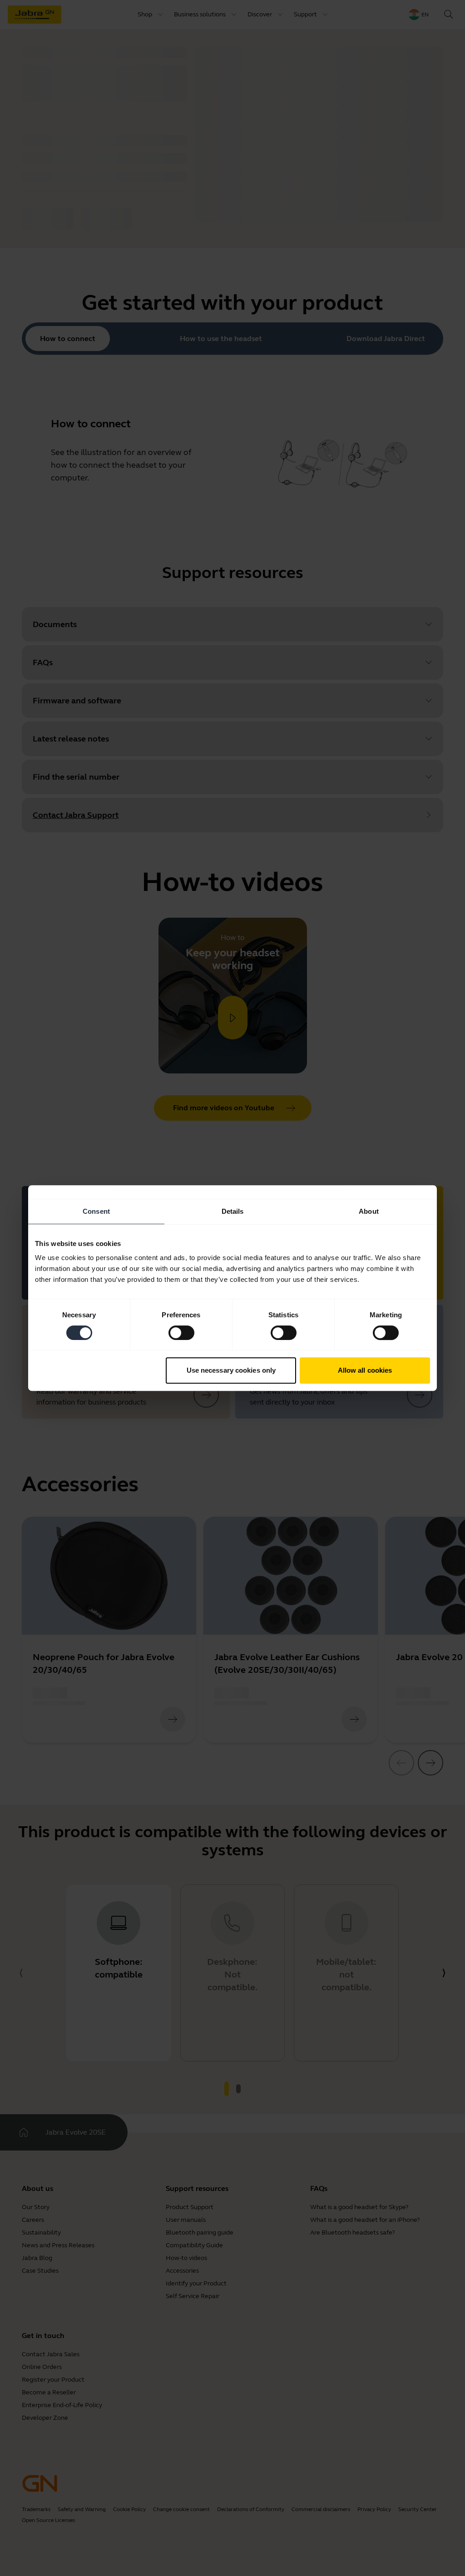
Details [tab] (233, 1211)
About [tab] (369, 1211)
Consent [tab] (96, 1211)
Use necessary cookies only (231, 1370)
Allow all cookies (365, 1370)
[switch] (181, 1333)
